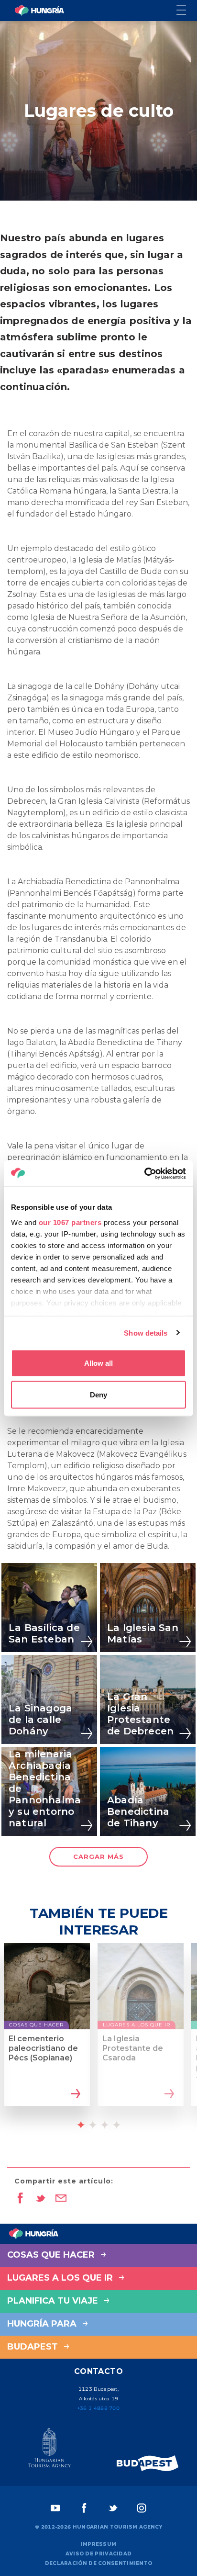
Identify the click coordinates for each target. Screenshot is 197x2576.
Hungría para (43, 2324)
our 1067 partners (70, 1222)
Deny (98, 1394)
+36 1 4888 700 (98, 2408)
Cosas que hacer (52, 2255)
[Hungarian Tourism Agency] (49, 2450)
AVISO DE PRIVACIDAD (99, 2554)
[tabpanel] (47, 2033)
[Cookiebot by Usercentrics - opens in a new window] (144, 1173)
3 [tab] (105, 2125)
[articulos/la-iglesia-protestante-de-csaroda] (168, 2095)
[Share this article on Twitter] (40, 2199)
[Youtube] (55, 2508)
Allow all (98, 1363)
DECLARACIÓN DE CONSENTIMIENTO (99, 2563)
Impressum (99, 2544)
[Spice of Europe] (148, 2463)
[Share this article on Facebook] (20, 2199)
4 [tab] (117, 2125)
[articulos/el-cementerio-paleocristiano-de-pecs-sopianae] (74, 2095)
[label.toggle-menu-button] (187, 11)
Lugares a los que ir (61, 2278)
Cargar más (98, 1856)
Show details (146, 1333)
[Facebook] (84, 2508)
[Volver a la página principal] (39, 11)
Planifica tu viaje (54, 2301)
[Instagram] (142, 2508)
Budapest (34, 2347)
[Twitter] (113, 2508)
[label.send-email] (61, 2199)
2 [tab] (93, 2125)
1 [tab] (81, 2125)
